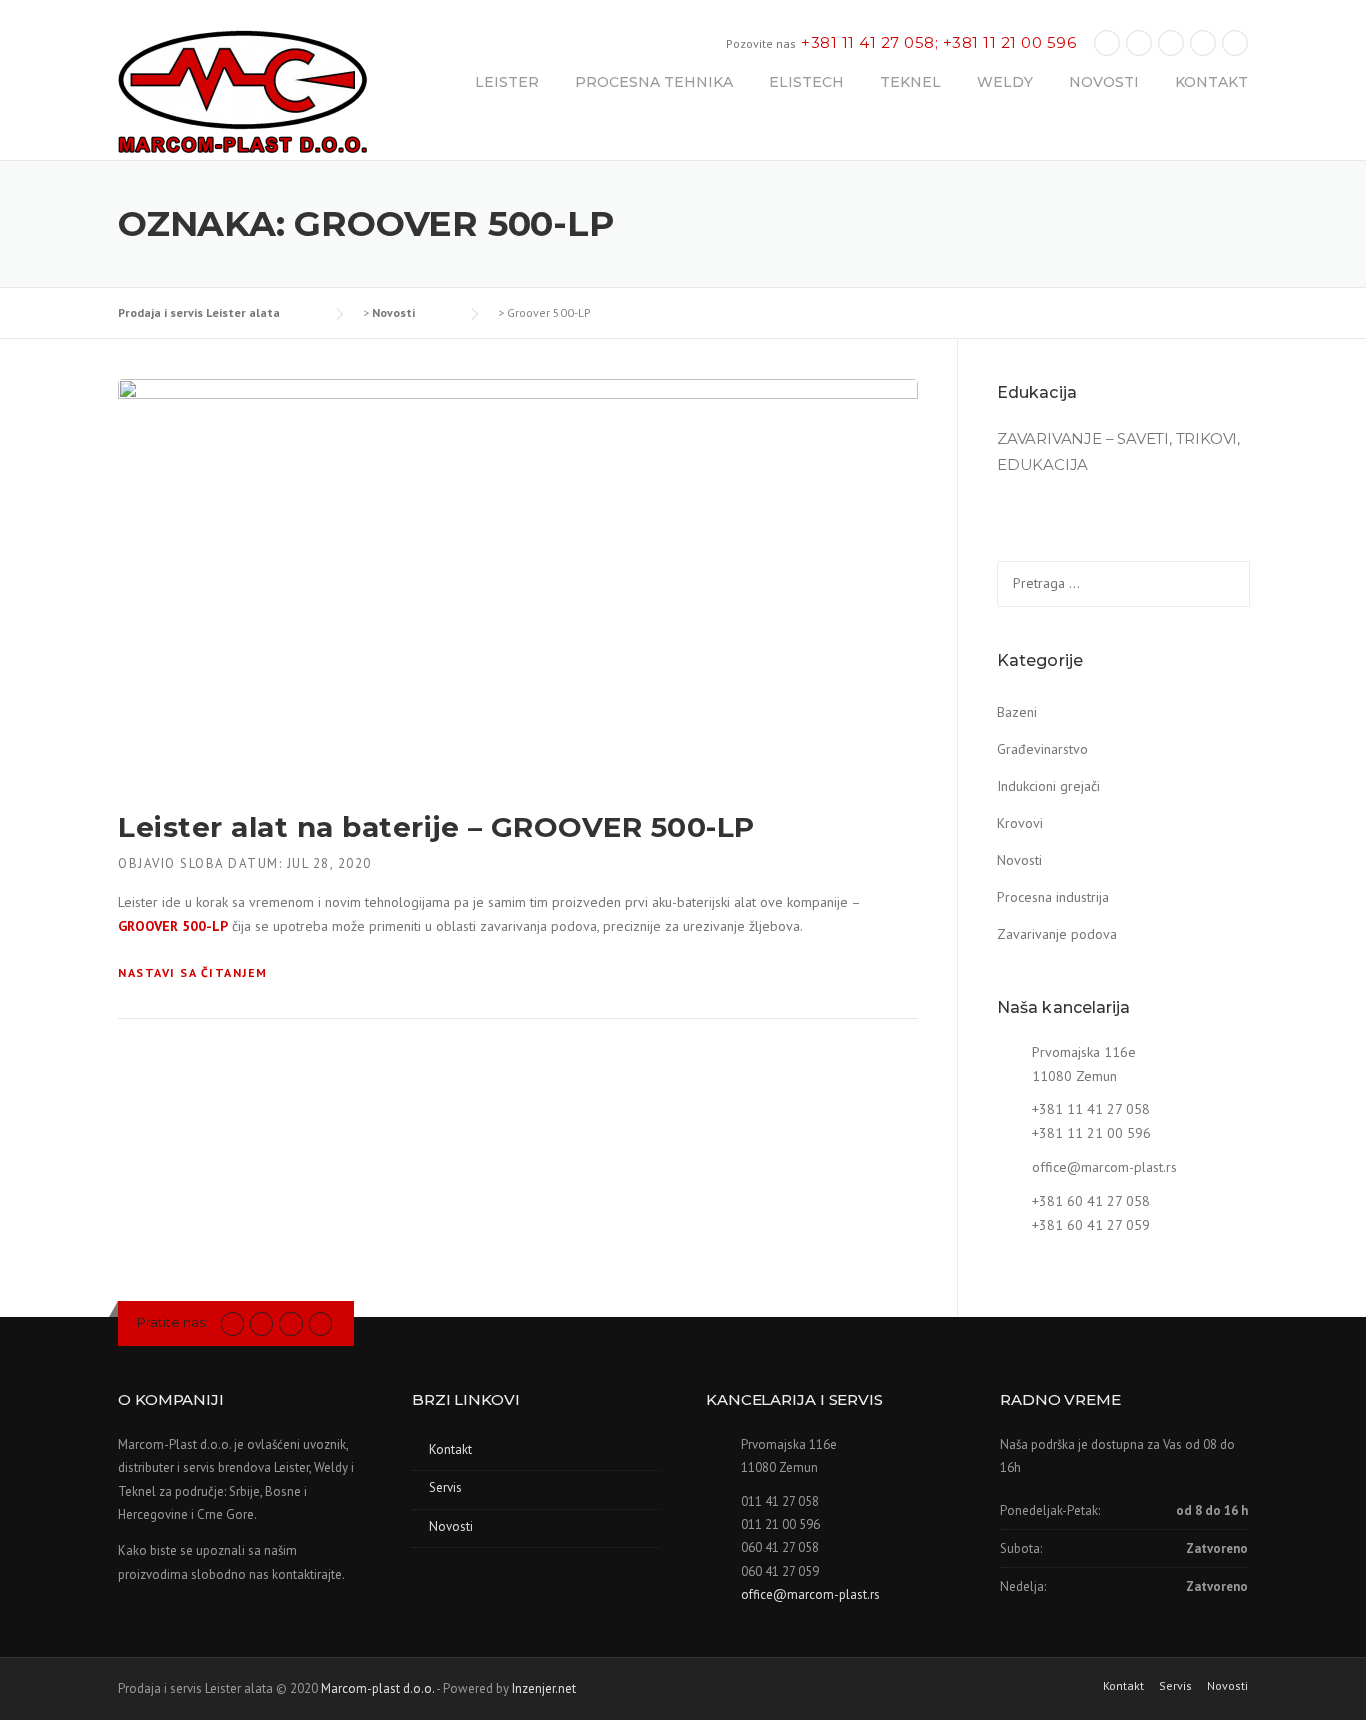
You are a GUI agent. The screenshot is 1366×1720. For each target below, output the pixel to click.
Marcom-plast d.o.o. (377, 1688)
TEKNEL (910, 82)
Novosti (1019, 860)
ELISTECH (806, 82)
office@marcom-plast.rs (1104, 1167)
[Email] (1235, 42)
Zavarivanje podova (1057, 934)
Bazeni (1017, 712)
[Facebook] (1107, 42)
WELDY (1005, 82)
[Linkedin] (1139, 42)
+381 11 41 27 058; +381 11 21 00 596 (938, 42)
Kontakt (450, 1449)
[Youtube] (1203, 42)
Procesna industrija (1053, 897)
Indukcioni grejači (1048, 786)
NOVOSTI (1104, 82)
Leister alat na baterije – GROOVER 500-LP (436, 827)
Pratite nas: (172, 1322)
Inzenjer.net (544, 1688)
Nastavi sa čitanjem (193, 972)
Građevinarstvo (1042, 749)
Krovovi (1020, 823)
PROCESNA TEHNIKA (654, 82)
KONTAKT (1211, 82)
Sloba (202, 863)
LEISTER (507, 82)
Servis (445, 1487)
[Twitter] (232, 1322)
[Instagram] (1171, 42)
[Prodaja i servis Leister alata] (243, 94)
